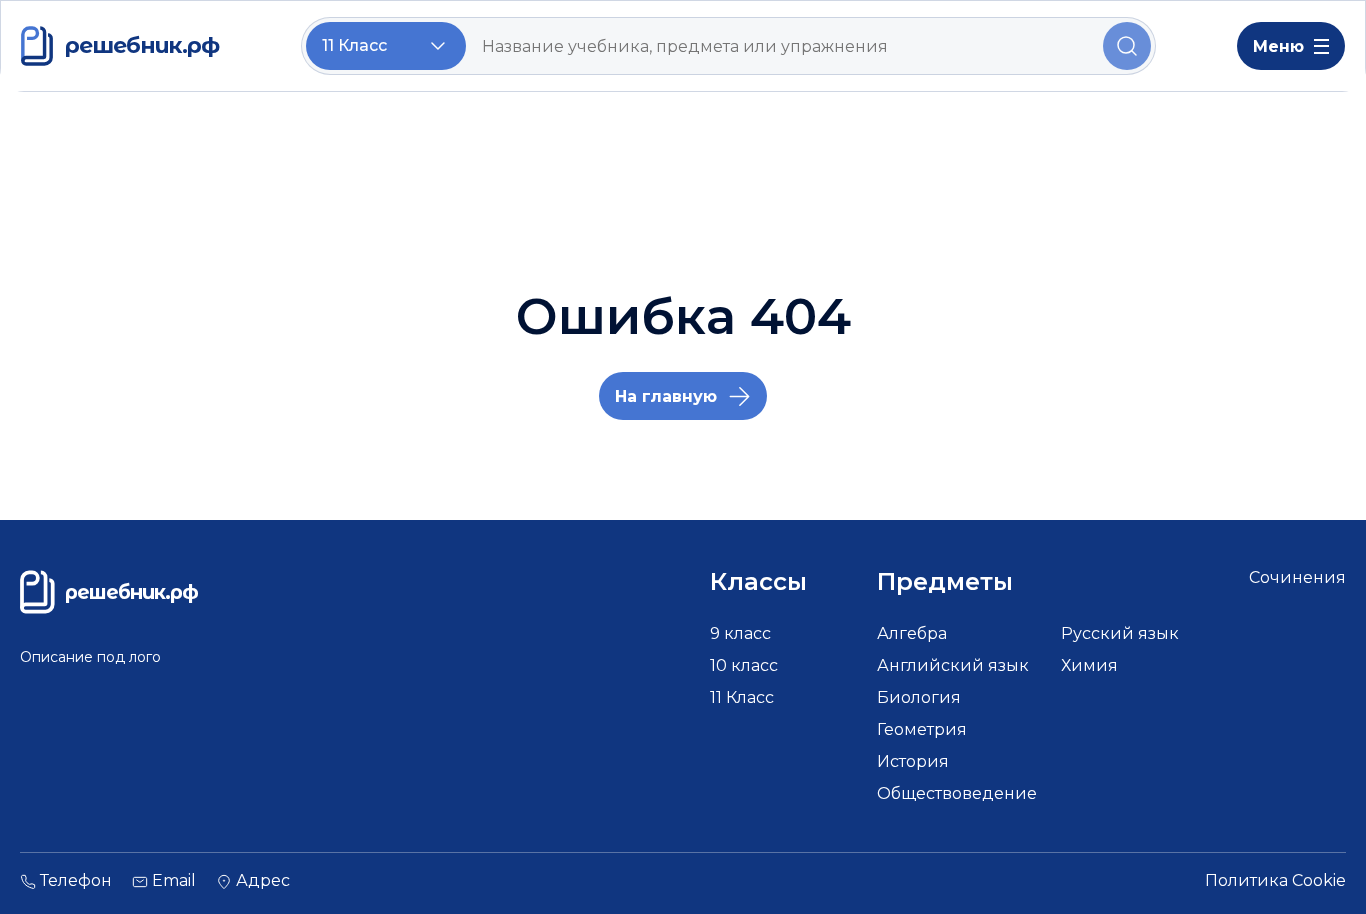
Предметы (945, 582)
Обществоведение (957, 793)
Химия (1089, 665)
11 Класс (742, 697)
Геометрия (922, 729)
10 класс (744, 665)
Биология (919, 697)
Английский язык (953, 665)
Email (174, 881)
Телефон (76, 881)
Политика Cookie (1275, 881)
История (913, 761)
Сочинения (1297, 577)
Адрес (263, 881)
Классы (758, 582)
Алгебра (912, 633)
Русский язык (1120, 633)
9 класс (740, 633)
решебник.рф (142, 45)
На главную (666, 396)
